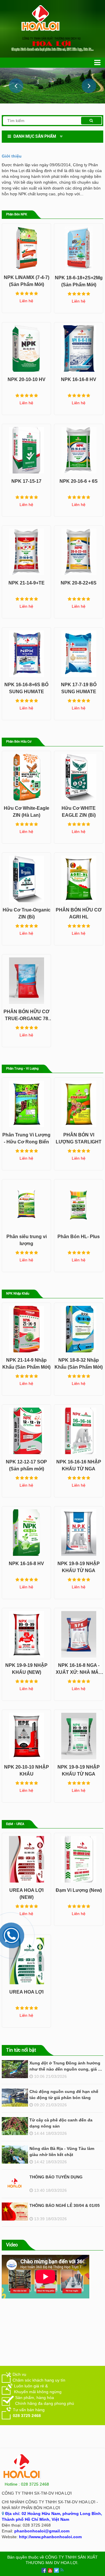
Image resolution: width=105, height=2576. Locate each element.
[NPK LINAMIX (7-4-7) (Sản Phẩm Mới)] (26, 247)
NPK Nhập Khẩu (18, 1294)
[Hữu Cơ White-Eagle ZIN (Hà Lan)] (26, 776)
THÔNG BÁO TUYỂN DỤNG (56, 2177)
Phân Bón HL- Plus (79, 1237)
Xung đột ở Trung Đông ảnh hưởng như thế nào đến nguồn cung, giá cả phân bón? (66, 2069)
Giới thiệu (12, 156)
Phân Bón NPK (17, 214)
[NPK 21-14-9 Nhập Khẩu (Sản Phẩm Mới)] (26, 1328)
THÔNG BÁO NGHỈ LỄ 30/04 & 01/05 (65, 2205)
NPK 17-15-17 (26, 481)
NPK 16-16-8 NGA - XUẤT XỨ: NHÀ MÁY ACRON (79, 1672)
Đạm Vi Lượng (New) (79, 1890)
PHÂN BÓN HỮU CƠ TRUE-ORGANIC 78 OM (27, 1019)
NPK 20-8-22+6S (79, 583)
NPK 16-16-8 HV (79, 379)
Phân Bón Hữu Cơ (19, 742)
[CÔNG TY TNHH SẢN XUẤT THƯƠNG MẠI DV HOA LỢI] (52, 19)
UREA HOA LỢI (26, 1992)
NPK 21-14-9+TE (27, 583)
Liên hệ (26, 301)
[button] (89, 86)
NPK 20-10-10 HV (27, 379)
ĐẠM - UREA (15, 1824)
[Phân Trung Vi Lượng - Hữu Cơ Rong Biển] (26, 1102)
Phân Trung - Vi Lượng (22, 1069)
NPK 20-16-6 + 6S (79, 481)
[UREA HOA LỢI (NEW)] (26, 1858)
